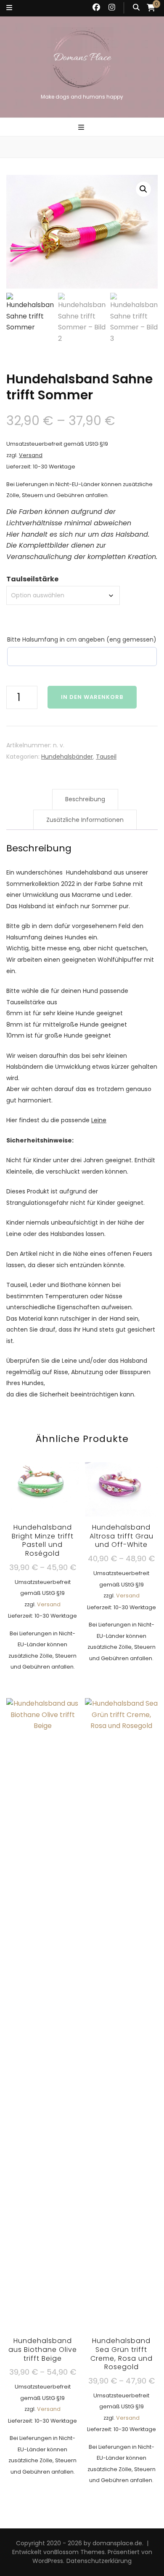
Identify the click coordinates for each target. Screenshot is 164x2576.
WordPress (48, 2561)
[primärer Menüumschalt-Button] (82, 128)
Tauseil (106, 757)
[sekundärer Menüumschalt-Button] (9, 8)
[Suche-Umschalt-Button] (136, 8)
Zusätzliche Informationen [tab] (85, 820)
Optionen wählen (43, 1555)
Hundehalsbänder (67, 757)
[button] (143, 189)
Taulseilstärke (32, 579)
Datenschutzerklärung (99, 2561)
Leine (99, 1120)
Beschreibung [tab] (85, 799)
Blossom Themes (79, 2552)
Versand (31, 455)
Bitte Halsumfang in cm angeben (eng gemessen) (82, 639)
